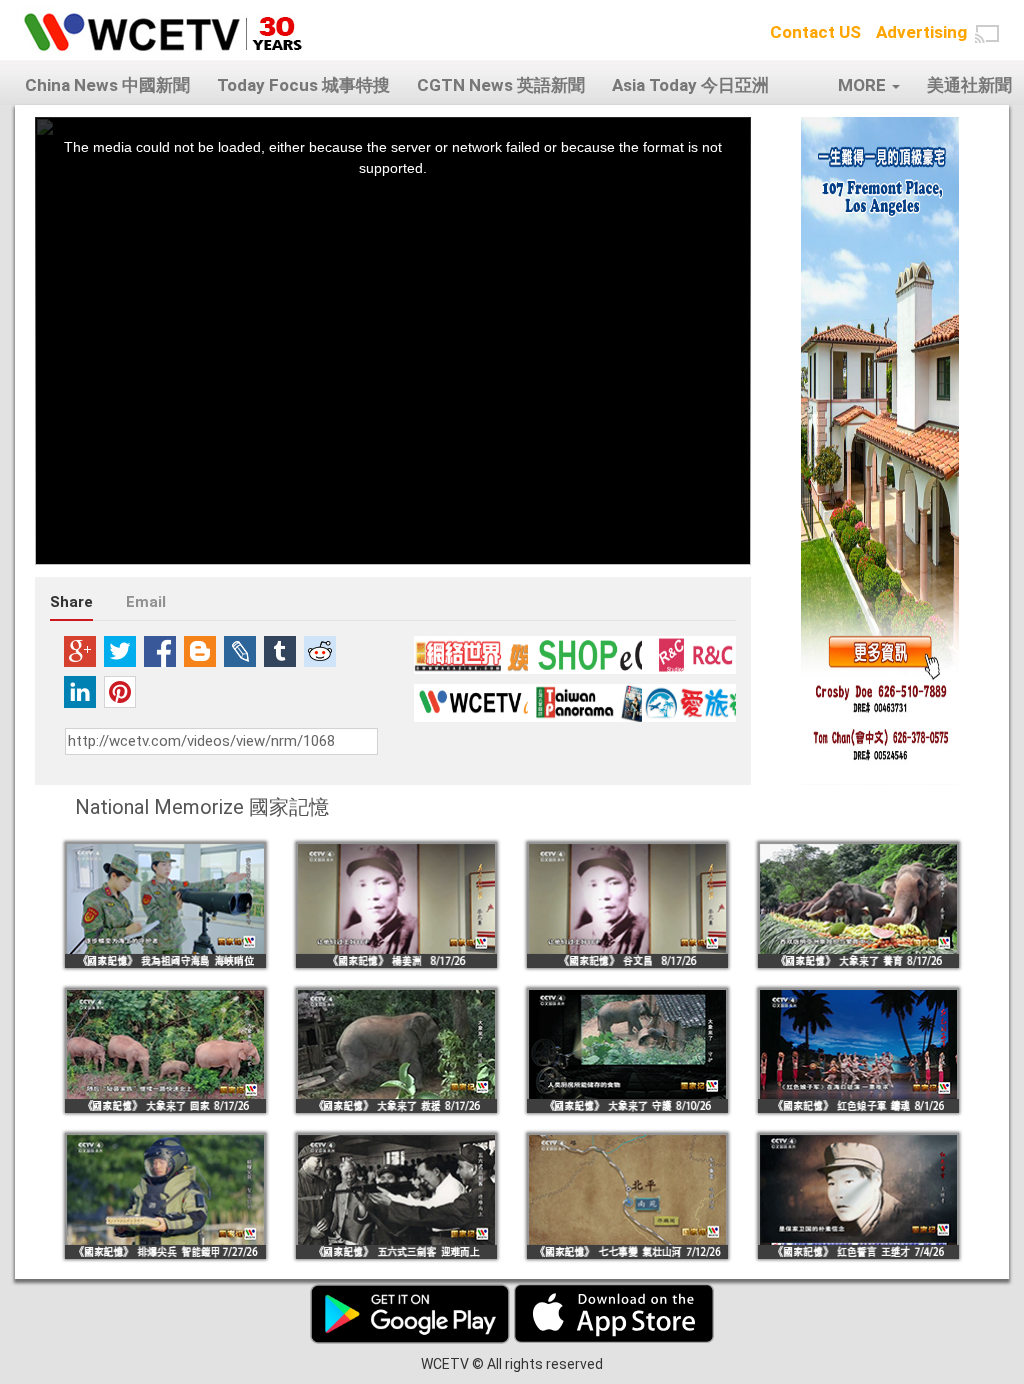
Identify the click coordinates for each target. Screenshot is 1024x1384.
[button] (987, 34)
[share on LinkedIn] (80, 692)
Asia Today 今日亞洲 (690, 85)
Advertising (921, 32)
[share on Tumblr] (280, 651)
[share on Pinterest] (120, 692)
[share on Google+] (80, 651)
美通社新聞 (969, 85)
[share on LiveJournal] (240, 651)
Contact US (815, 32)
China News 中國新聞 (107, 85)
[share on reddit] (320, 651)
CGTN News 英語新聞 (501, 85)
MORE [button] (864, 85)
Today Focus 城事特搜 (303, 85)
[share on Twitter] (120, 651)
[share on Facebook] (160, 651)
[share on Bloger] (200, 651)
